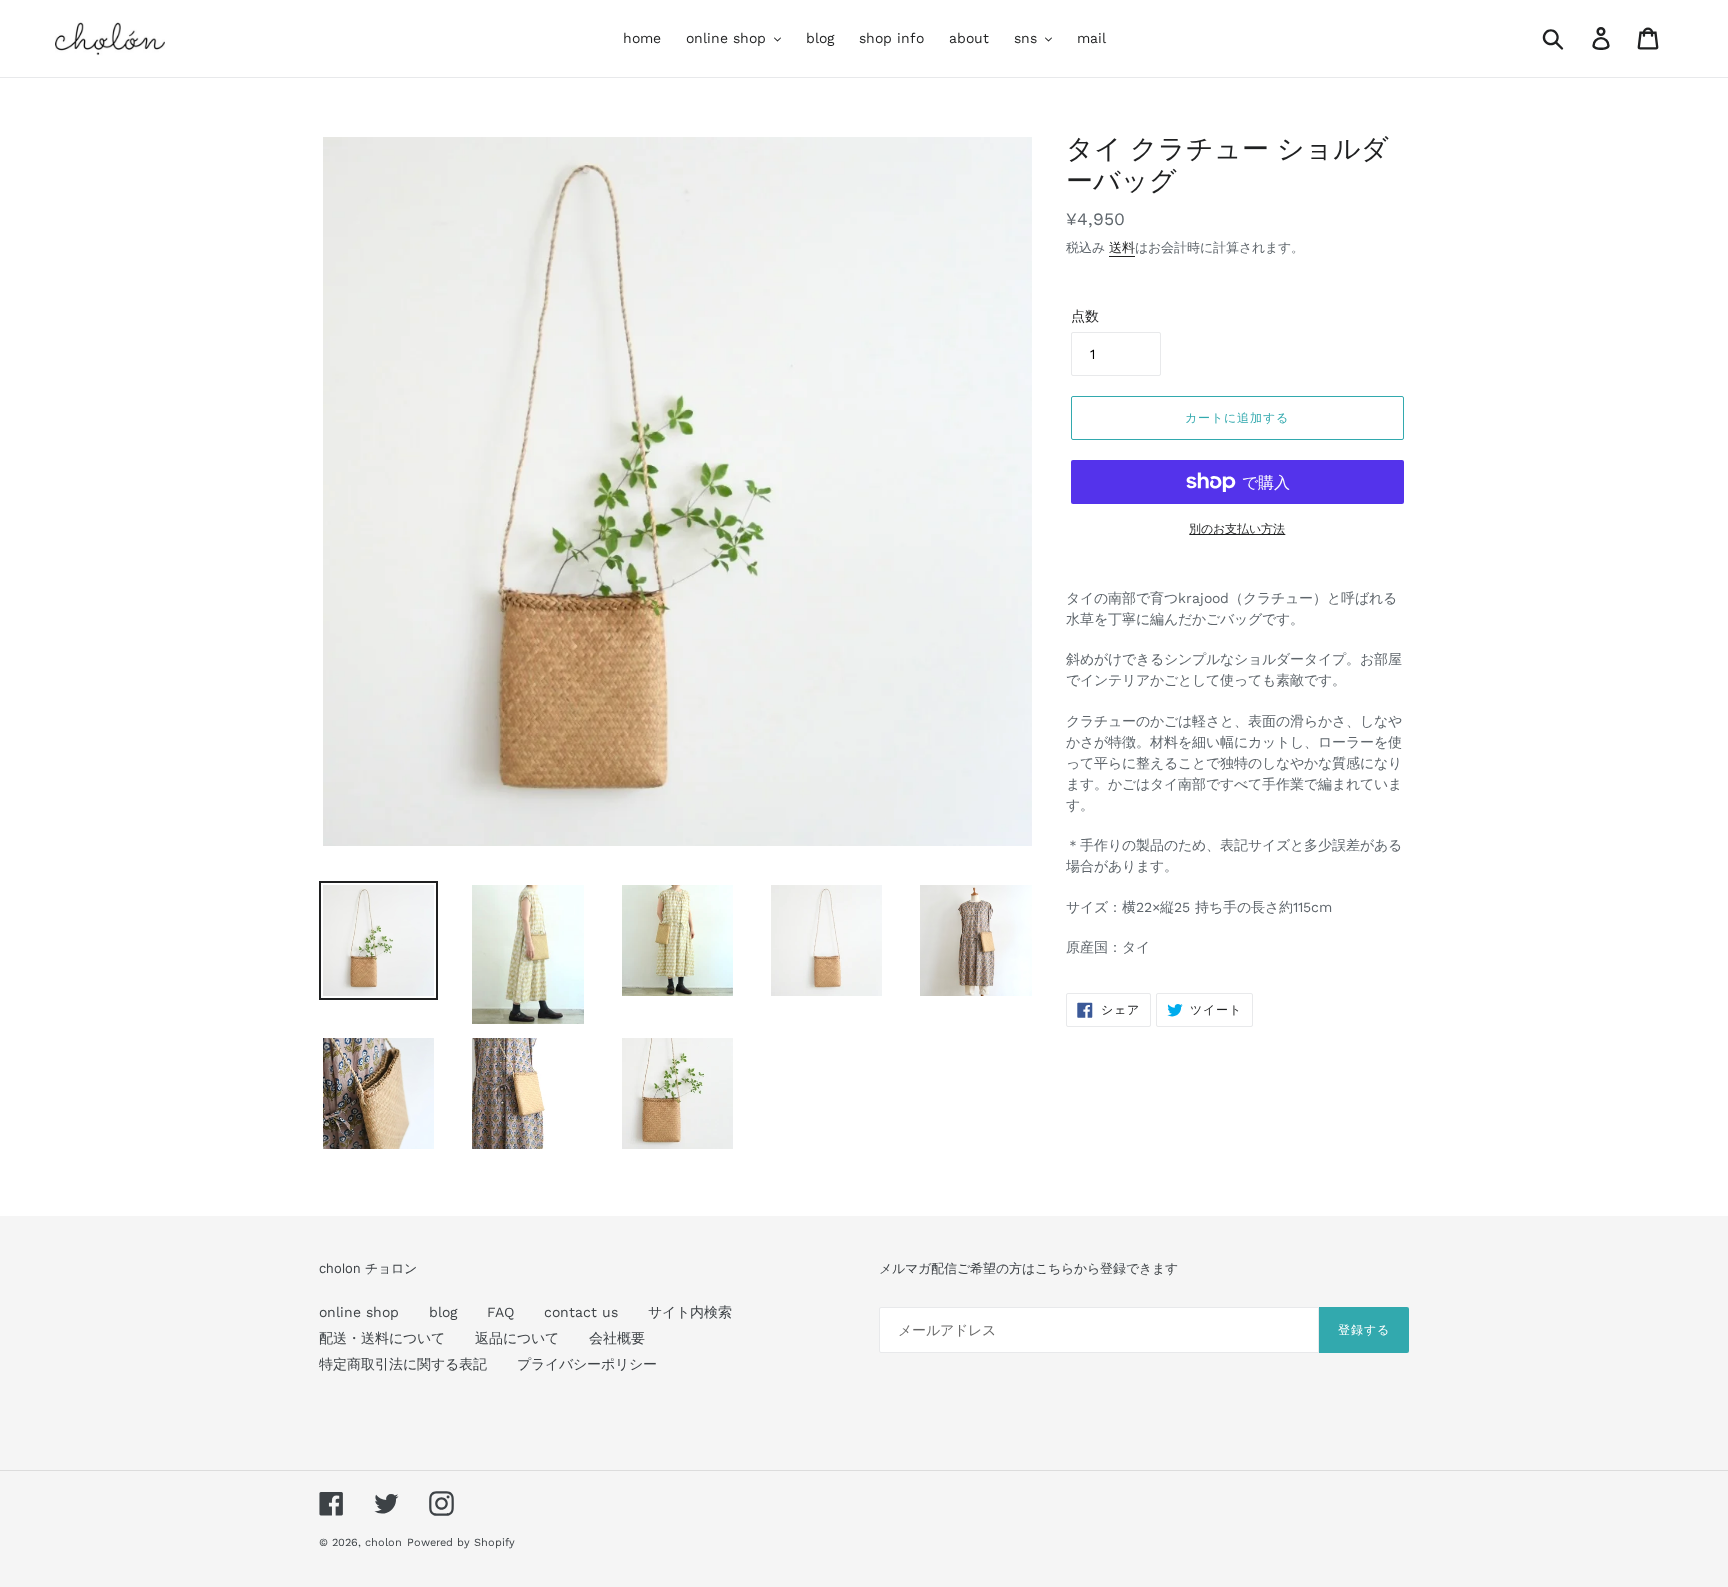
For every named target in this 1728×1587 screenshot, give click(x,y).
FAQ (500, 1312)
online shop (359, 1312)
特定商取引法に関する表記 (403, 1364)
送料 (1122, 247)
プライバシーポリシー (587, 1364)
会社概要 (617, 1338)
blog (443, 1312)
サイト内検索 (690, 1312)
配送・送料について (382, 1338)
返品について (517, 1338)
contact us (581, 1312)
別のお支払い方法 (1237, 529)
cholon (383, 1542)
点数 (1085, 316)
